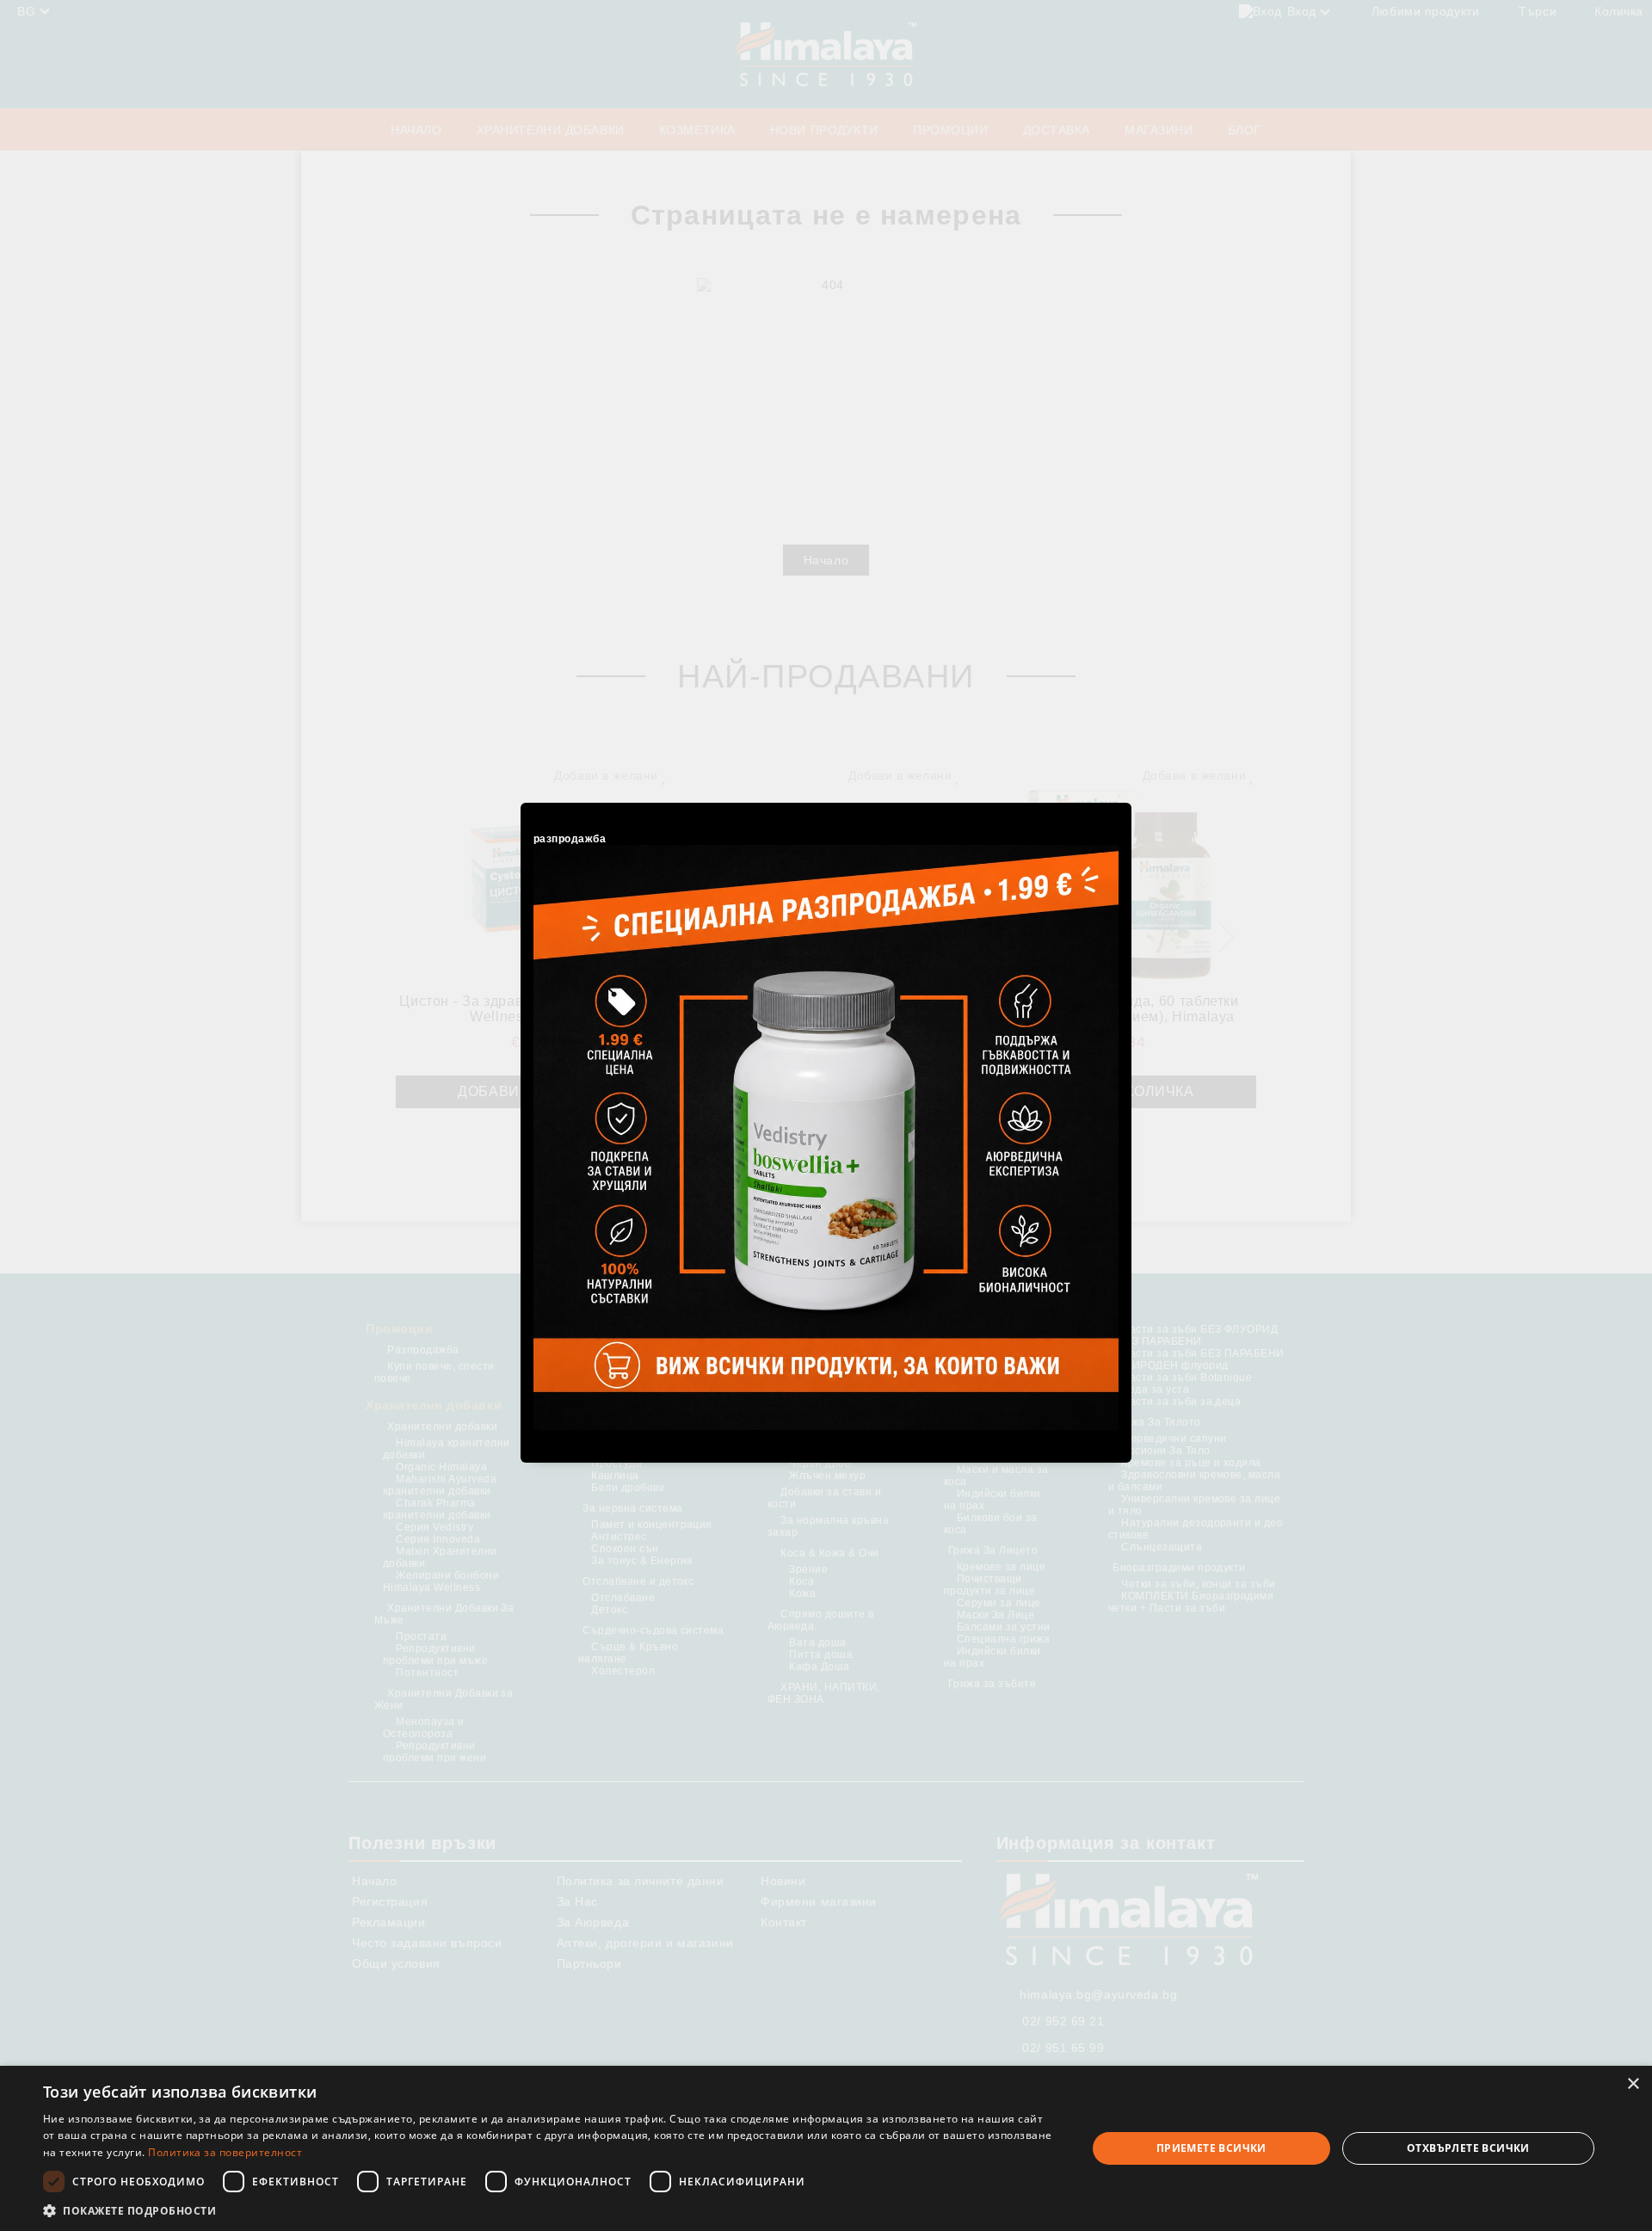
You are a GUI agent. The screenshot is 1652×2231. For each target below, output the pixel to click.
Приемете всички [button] (1211, 2148)
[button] (549, 2210)
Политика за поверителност (225, 2152)
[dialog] (826, 2148)
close (1121, 800)
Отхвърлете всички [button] (1468, 2148)
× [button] (1633, 2084)
